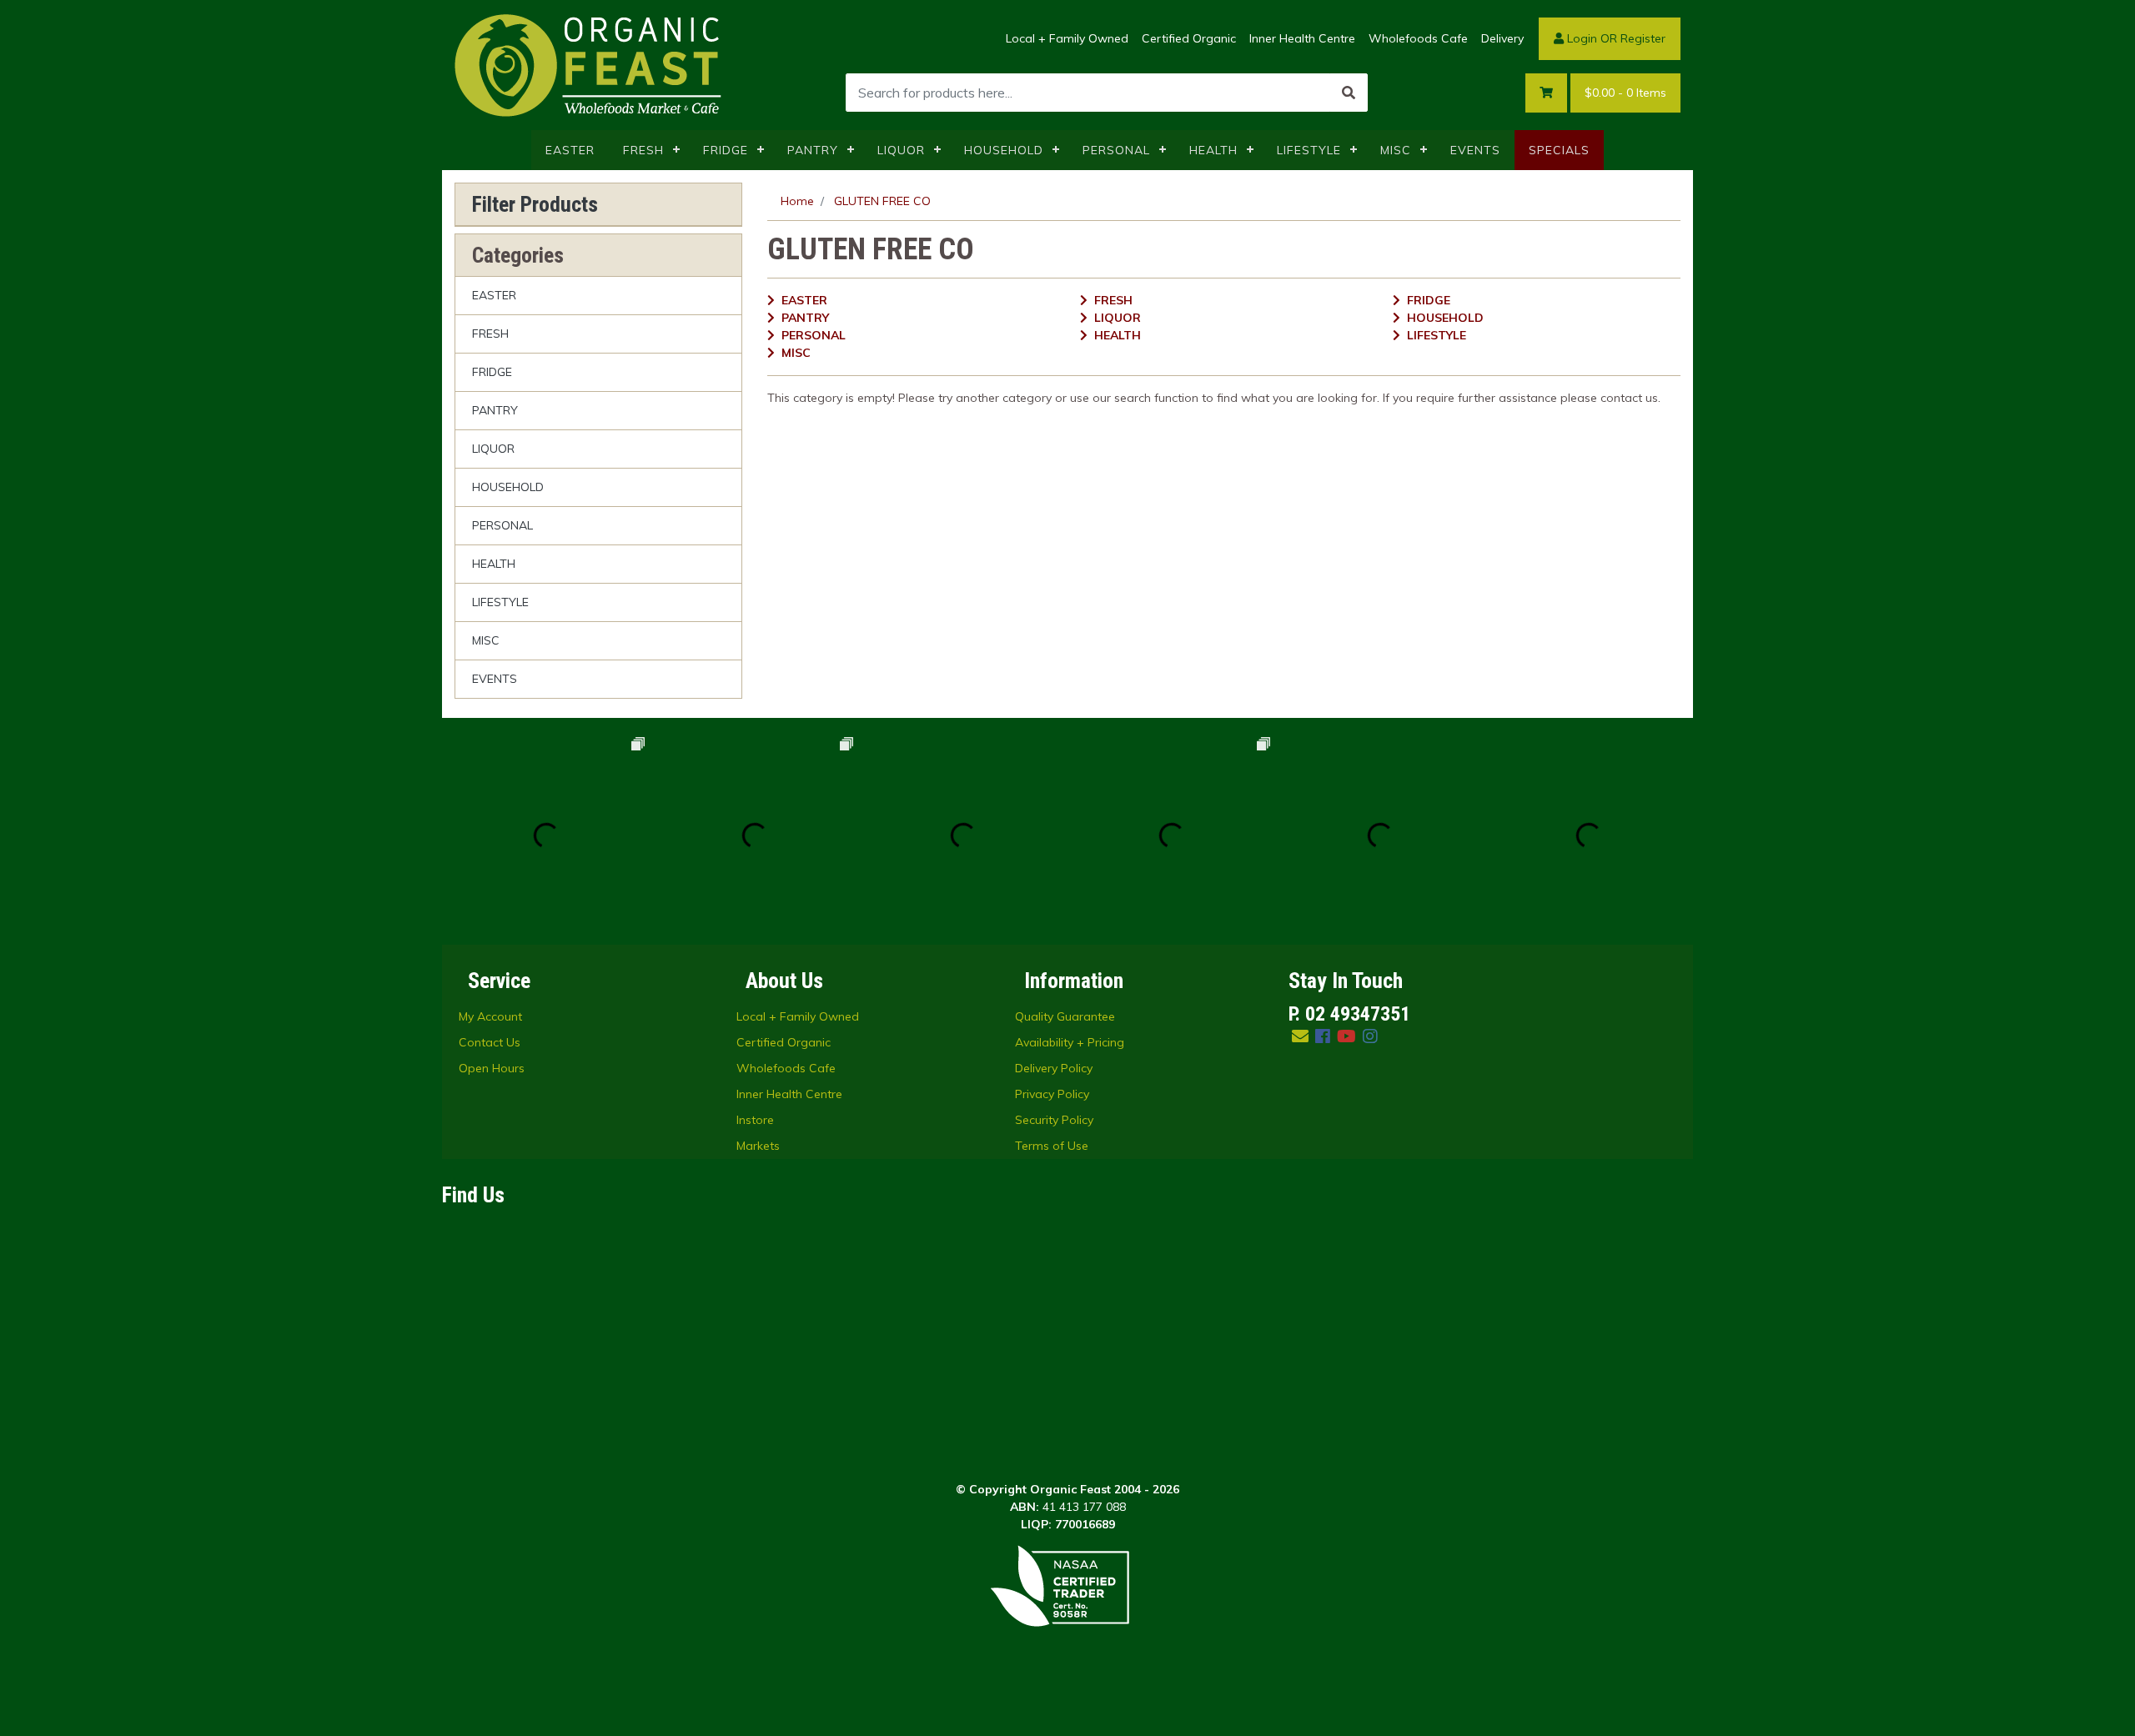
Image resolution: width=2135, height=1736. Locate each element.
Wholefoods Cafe (1418, 38)
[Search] (1349, 93)
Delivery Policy (1054, 1068)
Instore (755, 1120)
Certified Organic (1189, 38)
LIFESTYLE (1309, 150)
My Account (490, 1016)
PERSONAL (1116, 150)
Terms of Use (1052, 1146)
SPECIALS (1559, 150)
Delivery (1502, 38)
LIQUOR (901, 150)
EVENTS (1475, 150)
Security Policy (1054, 1120)
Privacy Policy (1052, 1094)
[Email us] (1300, 1036)
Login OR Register (1615, 38)
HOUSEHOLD (1004, 150)
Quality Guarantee (1065, 1016)
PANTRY (813, 150)
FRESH (643, 150)
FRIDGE (726, 150)
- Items (1625, 93)
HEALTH (1213, 150)
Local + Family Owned (1067, 38)
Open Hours (492, 1068)
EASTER (570, 150)
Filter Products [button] (535, 204)
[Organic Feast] (590, 64)
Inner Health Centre (1302, 38)
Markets (758, 1146)
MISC (1396, 150)
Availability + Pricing (1070, 1042)
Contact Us (490, 1042)
